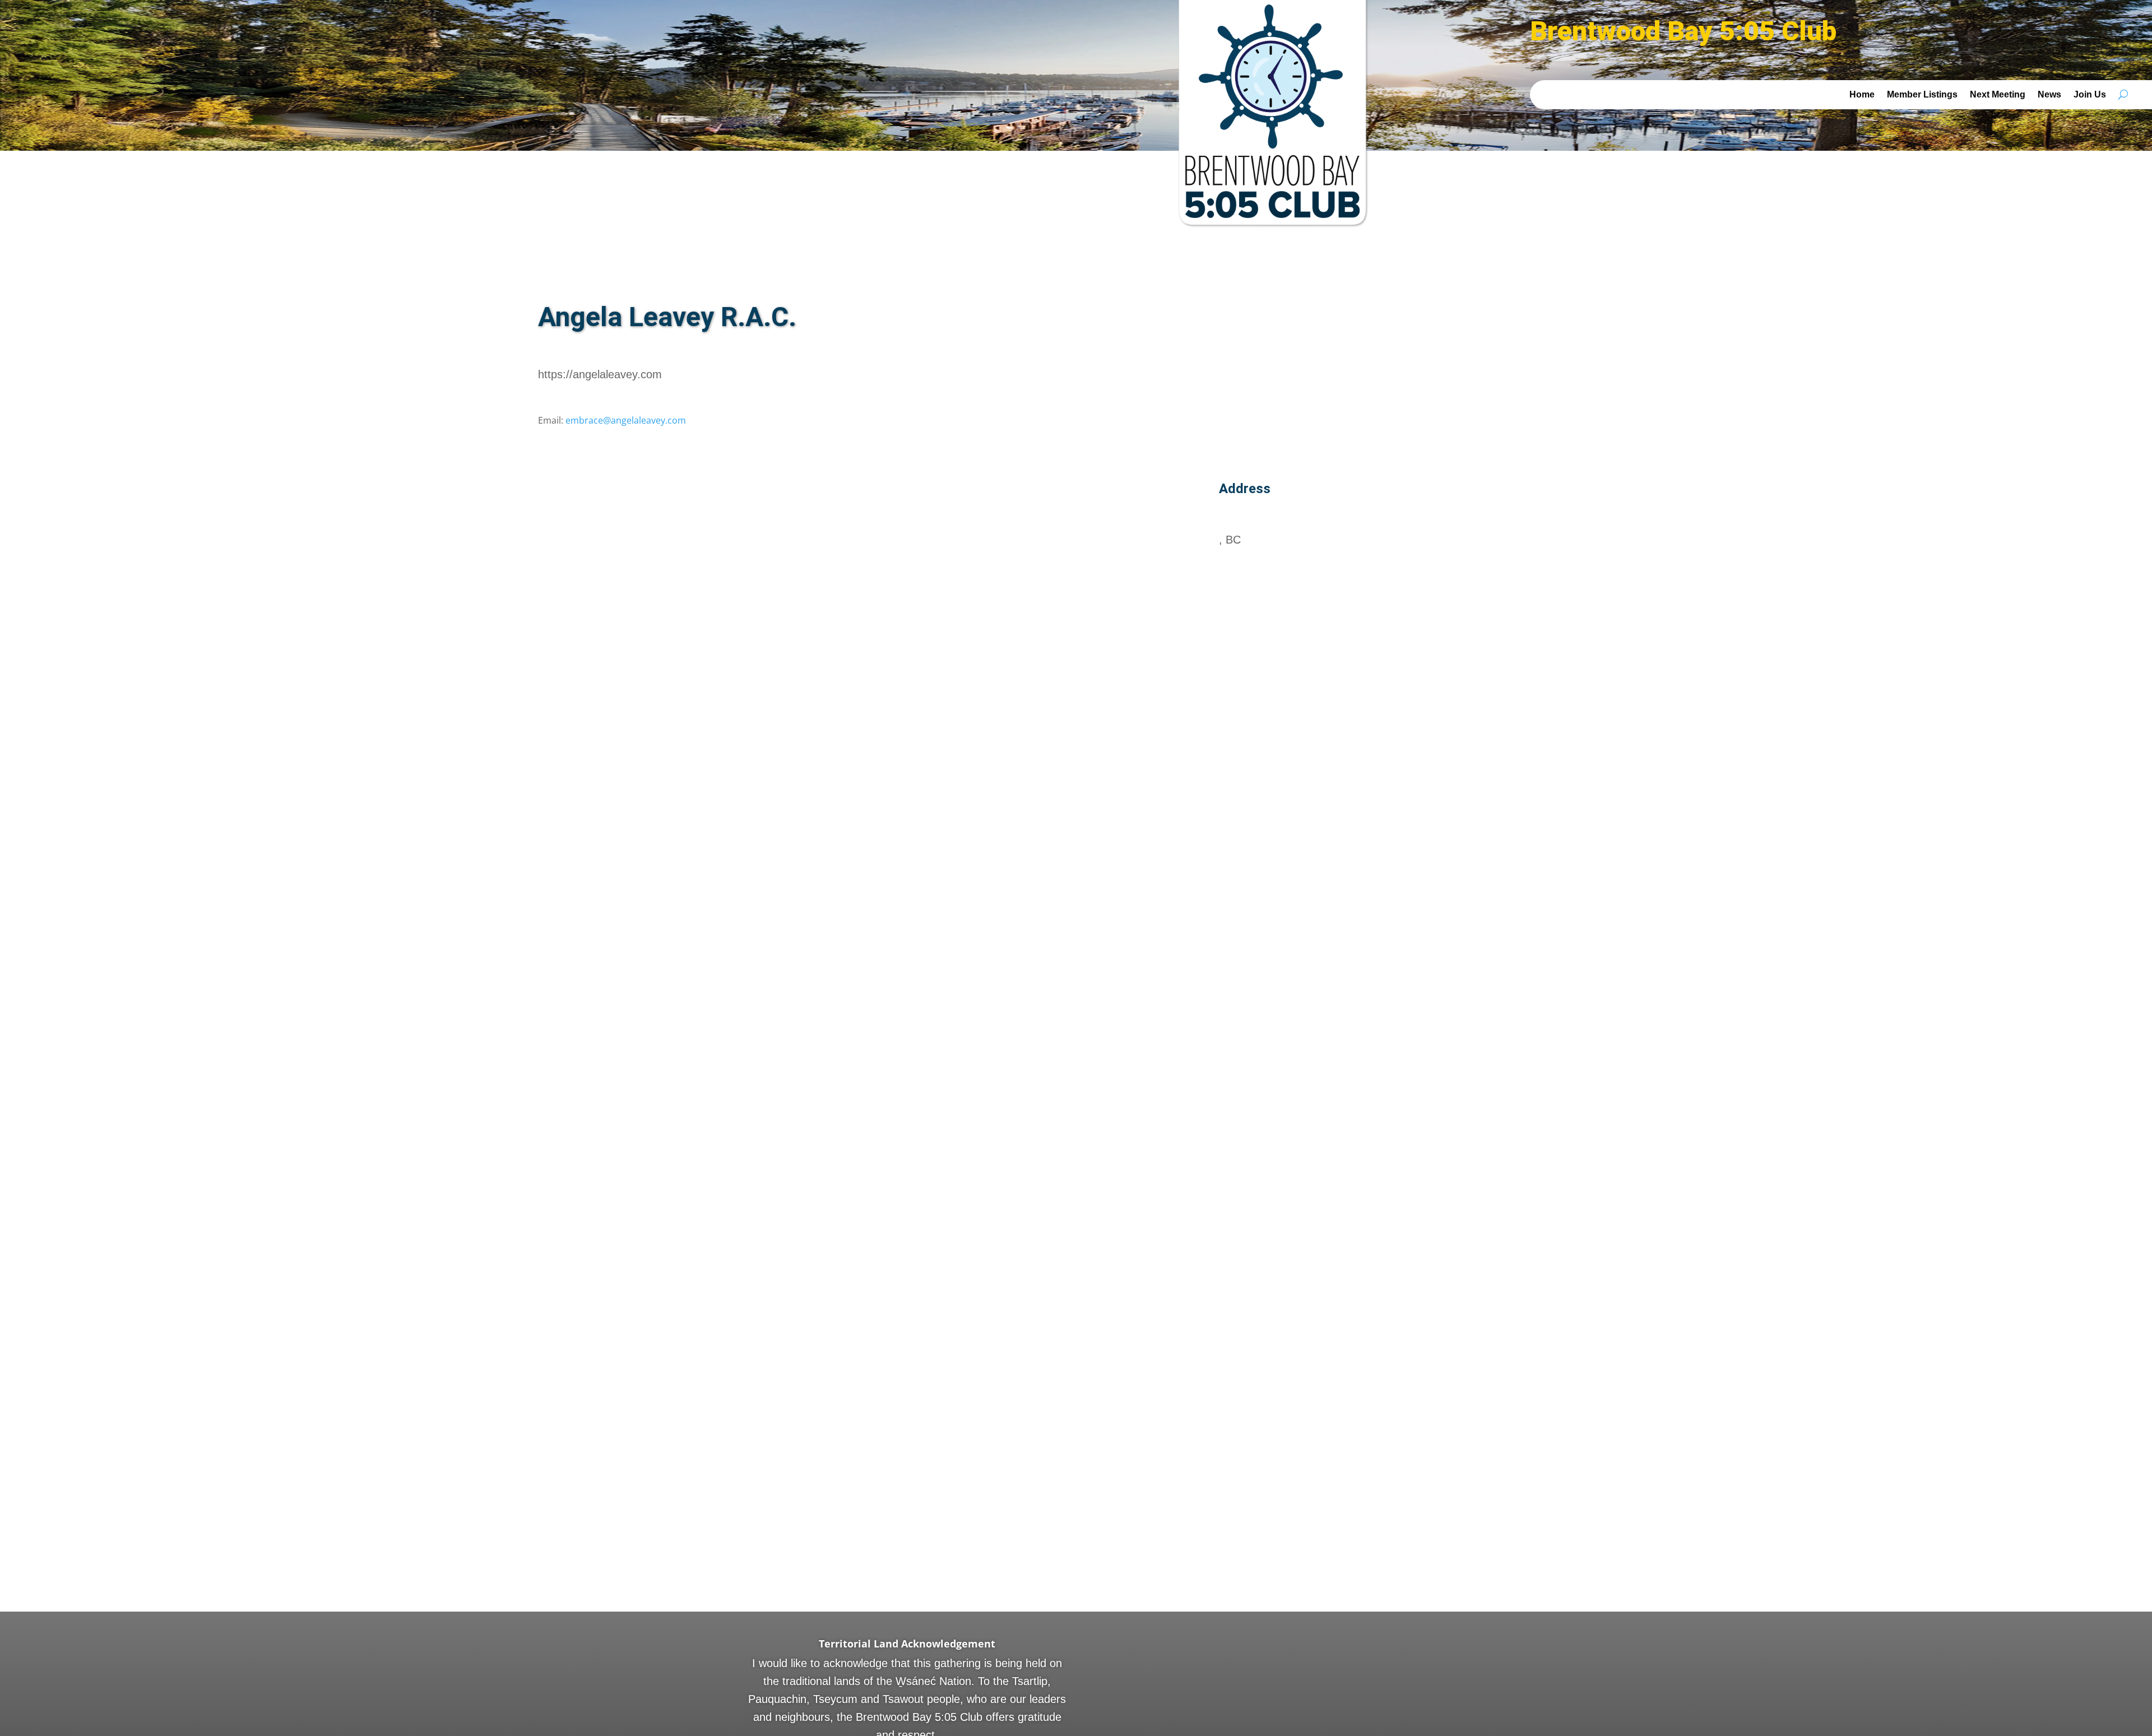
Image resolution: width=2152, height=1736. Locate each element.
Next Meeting (1998, 94)
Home (1862, 94)
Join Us (2090, 94)
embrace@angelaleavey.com (626, 420)
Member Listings (1922, 94)
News (2049, 94)
